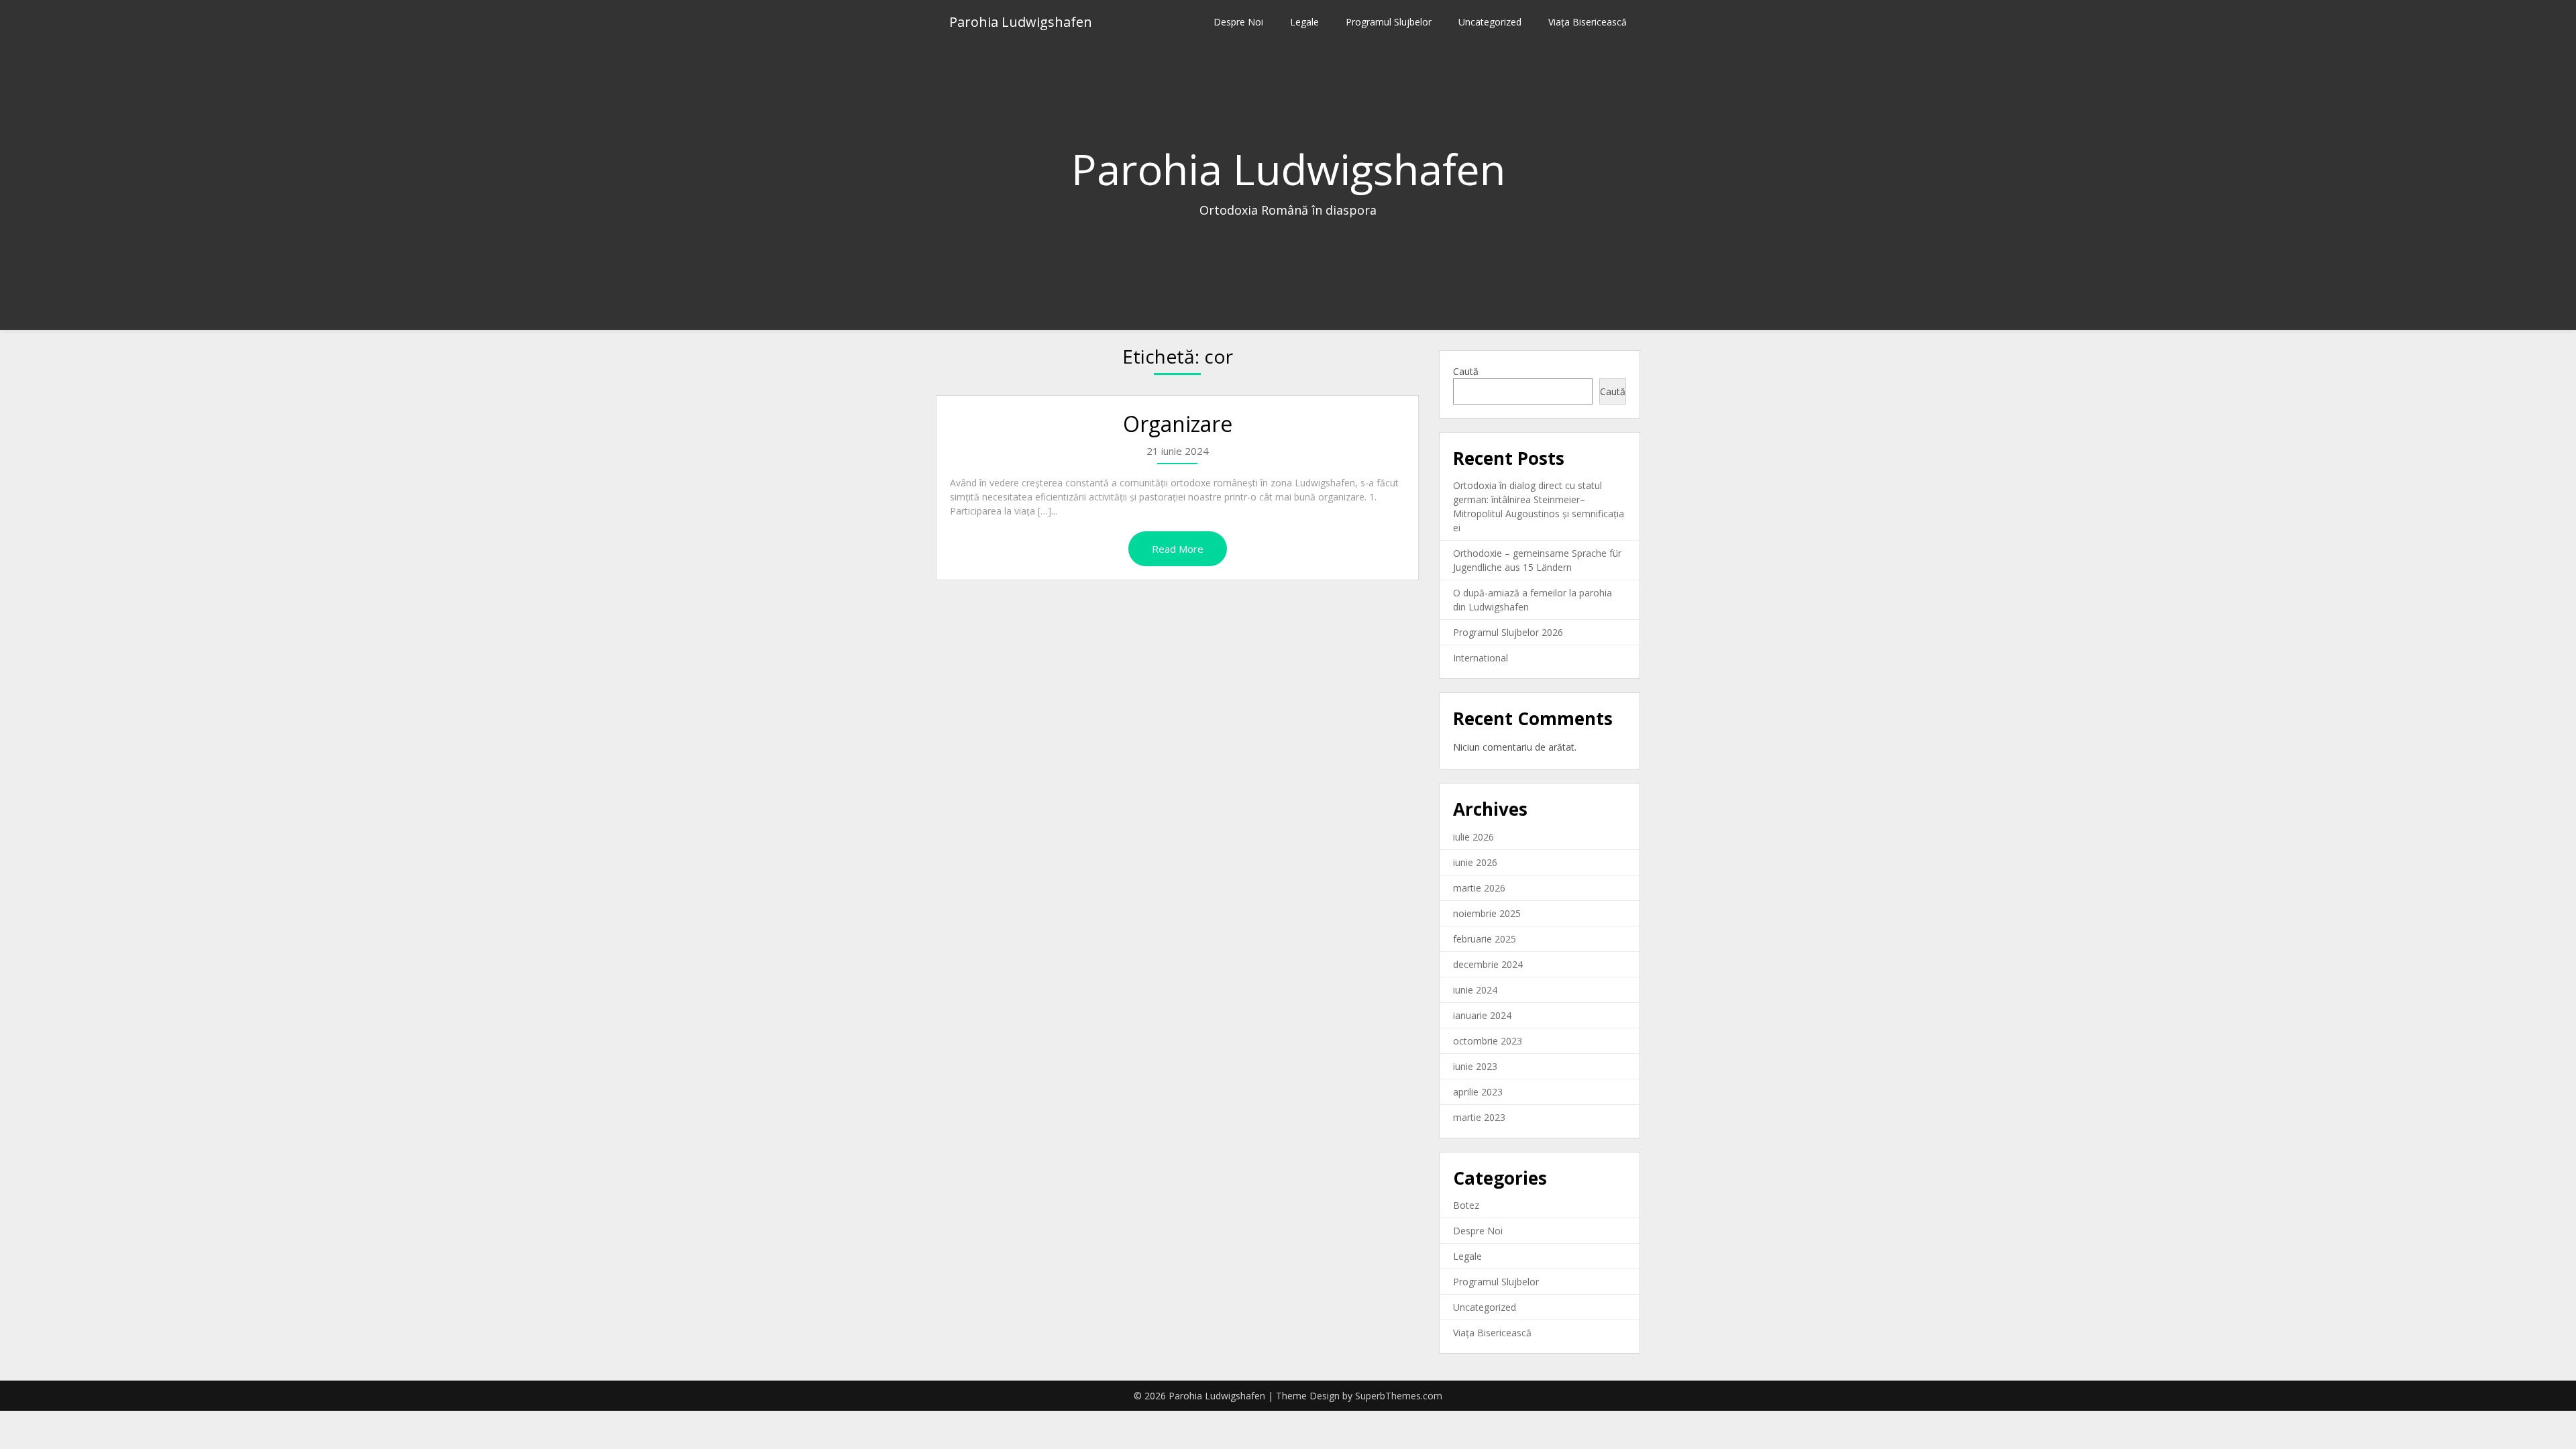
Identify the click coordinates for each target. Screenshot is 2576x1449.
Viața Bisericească (1588, 22)
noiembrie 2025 (1487, 913)
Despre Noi (1238, 22)
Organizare (1178, 424)
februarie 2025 (1485, 939)
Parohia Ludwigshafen (1021, 22)
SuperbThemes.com (1399, 1396)
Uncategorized (1490, 22)
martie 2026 (1479, 888)
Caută (1466, 371)
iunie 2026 (1475, 862)
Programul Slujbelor (1389, 22)
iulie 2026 (1473, 837)
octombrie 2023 (1488, 1041)
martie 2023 (1479, 1117)
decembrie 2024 (1488, 964)
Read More (1178, 549)
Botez (1466, 1205)
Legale (1304, 22)
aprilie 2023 (1478, 1092)
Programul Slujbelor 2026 (1508, 632)
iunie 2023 (1475, 1066)
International (1481, 658)
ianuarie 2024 (1482, 1015)
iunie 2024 (1475, 990)
